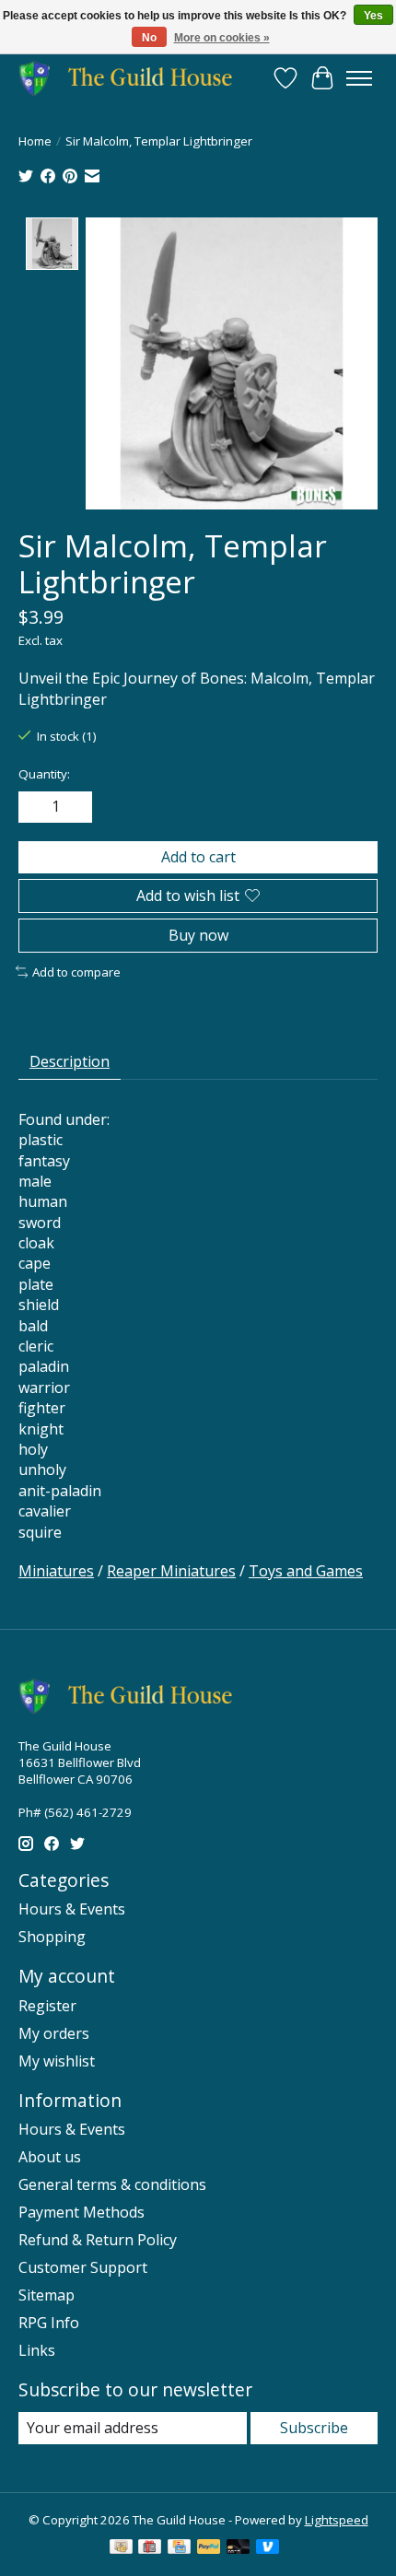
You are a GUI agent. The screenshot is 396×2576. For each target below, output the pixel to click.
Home (35, 141)
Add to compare (76, 972)
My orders (54, 2033)
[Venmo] (268, 2548)
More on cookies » (222, 38)
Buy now (198, 935)
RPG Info (49, 2323)
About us (50, 2157)
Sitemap (47, 2295)
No (149, 38)
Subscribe (314, 2428)
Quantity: (44, 774)
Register (47, 2006)
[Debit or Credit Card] (239, 2548)
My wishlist (57, 2061)
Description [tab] (70, 1061)
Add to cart (198, 857)
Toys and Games (306, 1571)
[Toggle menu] (359, 78)
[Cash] (121, 2548)
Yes (373, 16)
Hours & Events (72, 1909)
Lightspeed (337, 2520)
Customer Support (83, 2267)
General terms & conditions (112, 2184)
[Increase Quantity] (75, 807)
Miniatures (56, 1571)
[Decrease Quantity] (36, 807)
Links (37, 2350)
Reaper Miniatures (171, 1571)
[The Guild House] (131, 78)
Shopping (52, 1937)
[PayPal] (209, 2548)
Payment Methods (82, 2212)
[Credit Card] (179, 2548)
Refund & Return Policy (98, 2240)
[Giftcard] (150, 2548)
